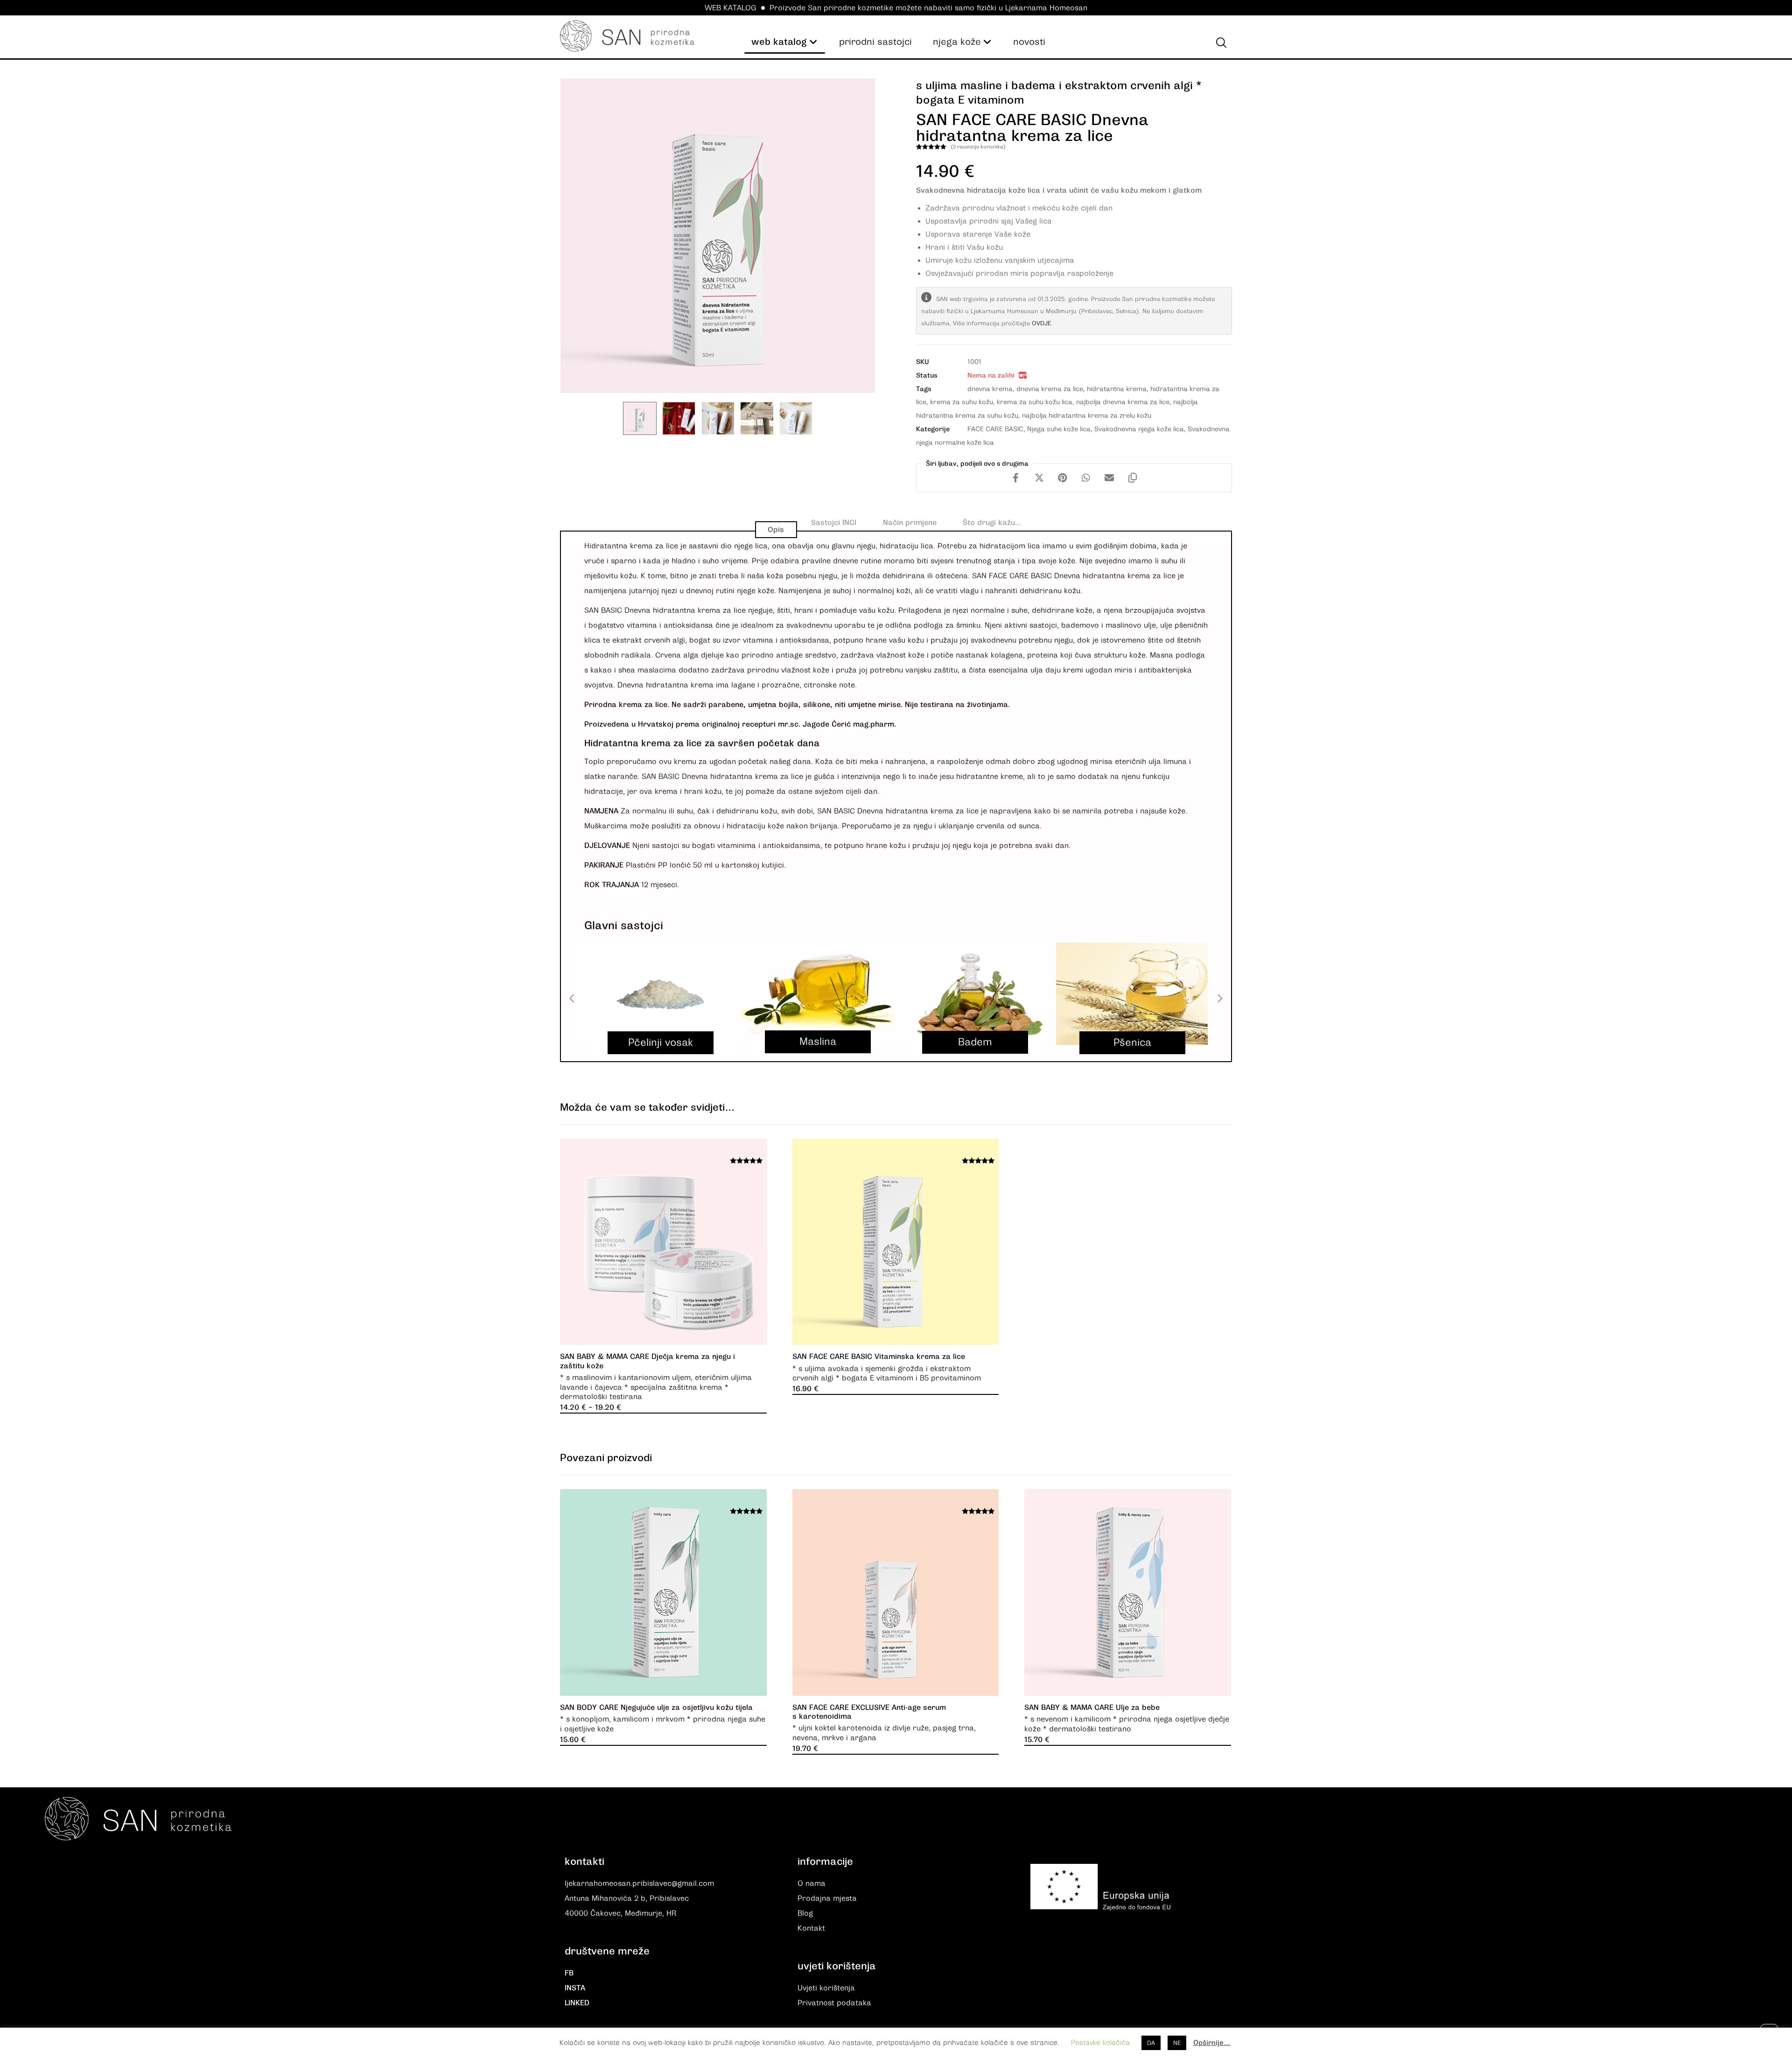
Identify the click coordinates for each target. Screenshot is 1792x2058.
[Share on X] (1039, 478)
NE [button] (1177, 2043)
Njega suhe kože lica (1059, 429)
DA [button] (1151, 2043)
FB (569, 1973)
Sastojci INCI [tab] (834, 523)
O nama (812, 1883)
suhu (685, 811)
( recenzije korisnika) (978, 147)
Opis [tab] (776, 530)
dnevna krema (990, 389)
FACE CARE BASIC (995, 429)
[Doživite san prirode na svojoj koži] (627, 36)
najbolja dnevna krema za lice (1123, 402)
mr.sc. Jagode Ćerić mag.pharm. (837, 724)
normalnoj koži (884, 591)
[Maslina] (818, 994)
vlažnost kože (899, 655)
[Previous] (573, 999)
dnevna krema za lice (1050, 389)
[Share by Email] (1109, 478)
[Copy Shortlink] (1133, 478)
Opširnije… (1212, 2043)
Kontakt (811, 1928)
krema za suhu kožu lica (1035, 402)
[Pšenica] (1132, 994)
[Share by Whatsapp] (1086, 478)
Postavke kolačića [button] (1100, 2043)
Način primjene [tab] (910, 523)
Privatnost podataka (834, 2003)
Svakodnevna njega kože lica (1139, 429)
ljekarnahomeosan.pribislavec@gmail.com (639, 1883)
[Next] (1219, 999)
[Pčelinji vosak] (661, 994)
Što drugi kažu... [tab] (992, 523)
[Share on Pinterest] (1063, 478)
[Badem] (975, 994)
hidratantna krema (1117, 389)
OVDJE (1041, 323)
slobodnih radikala (618, 655)
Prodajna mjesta (827, 1898)
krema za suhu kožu (962, 402)
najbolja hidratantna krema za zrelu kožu (1087, 415)
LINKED (577, 2003)
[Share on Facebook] (1016, 478)
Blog (805, 1913)
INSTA (575, 1988)
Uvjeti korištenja (826, 1988)
